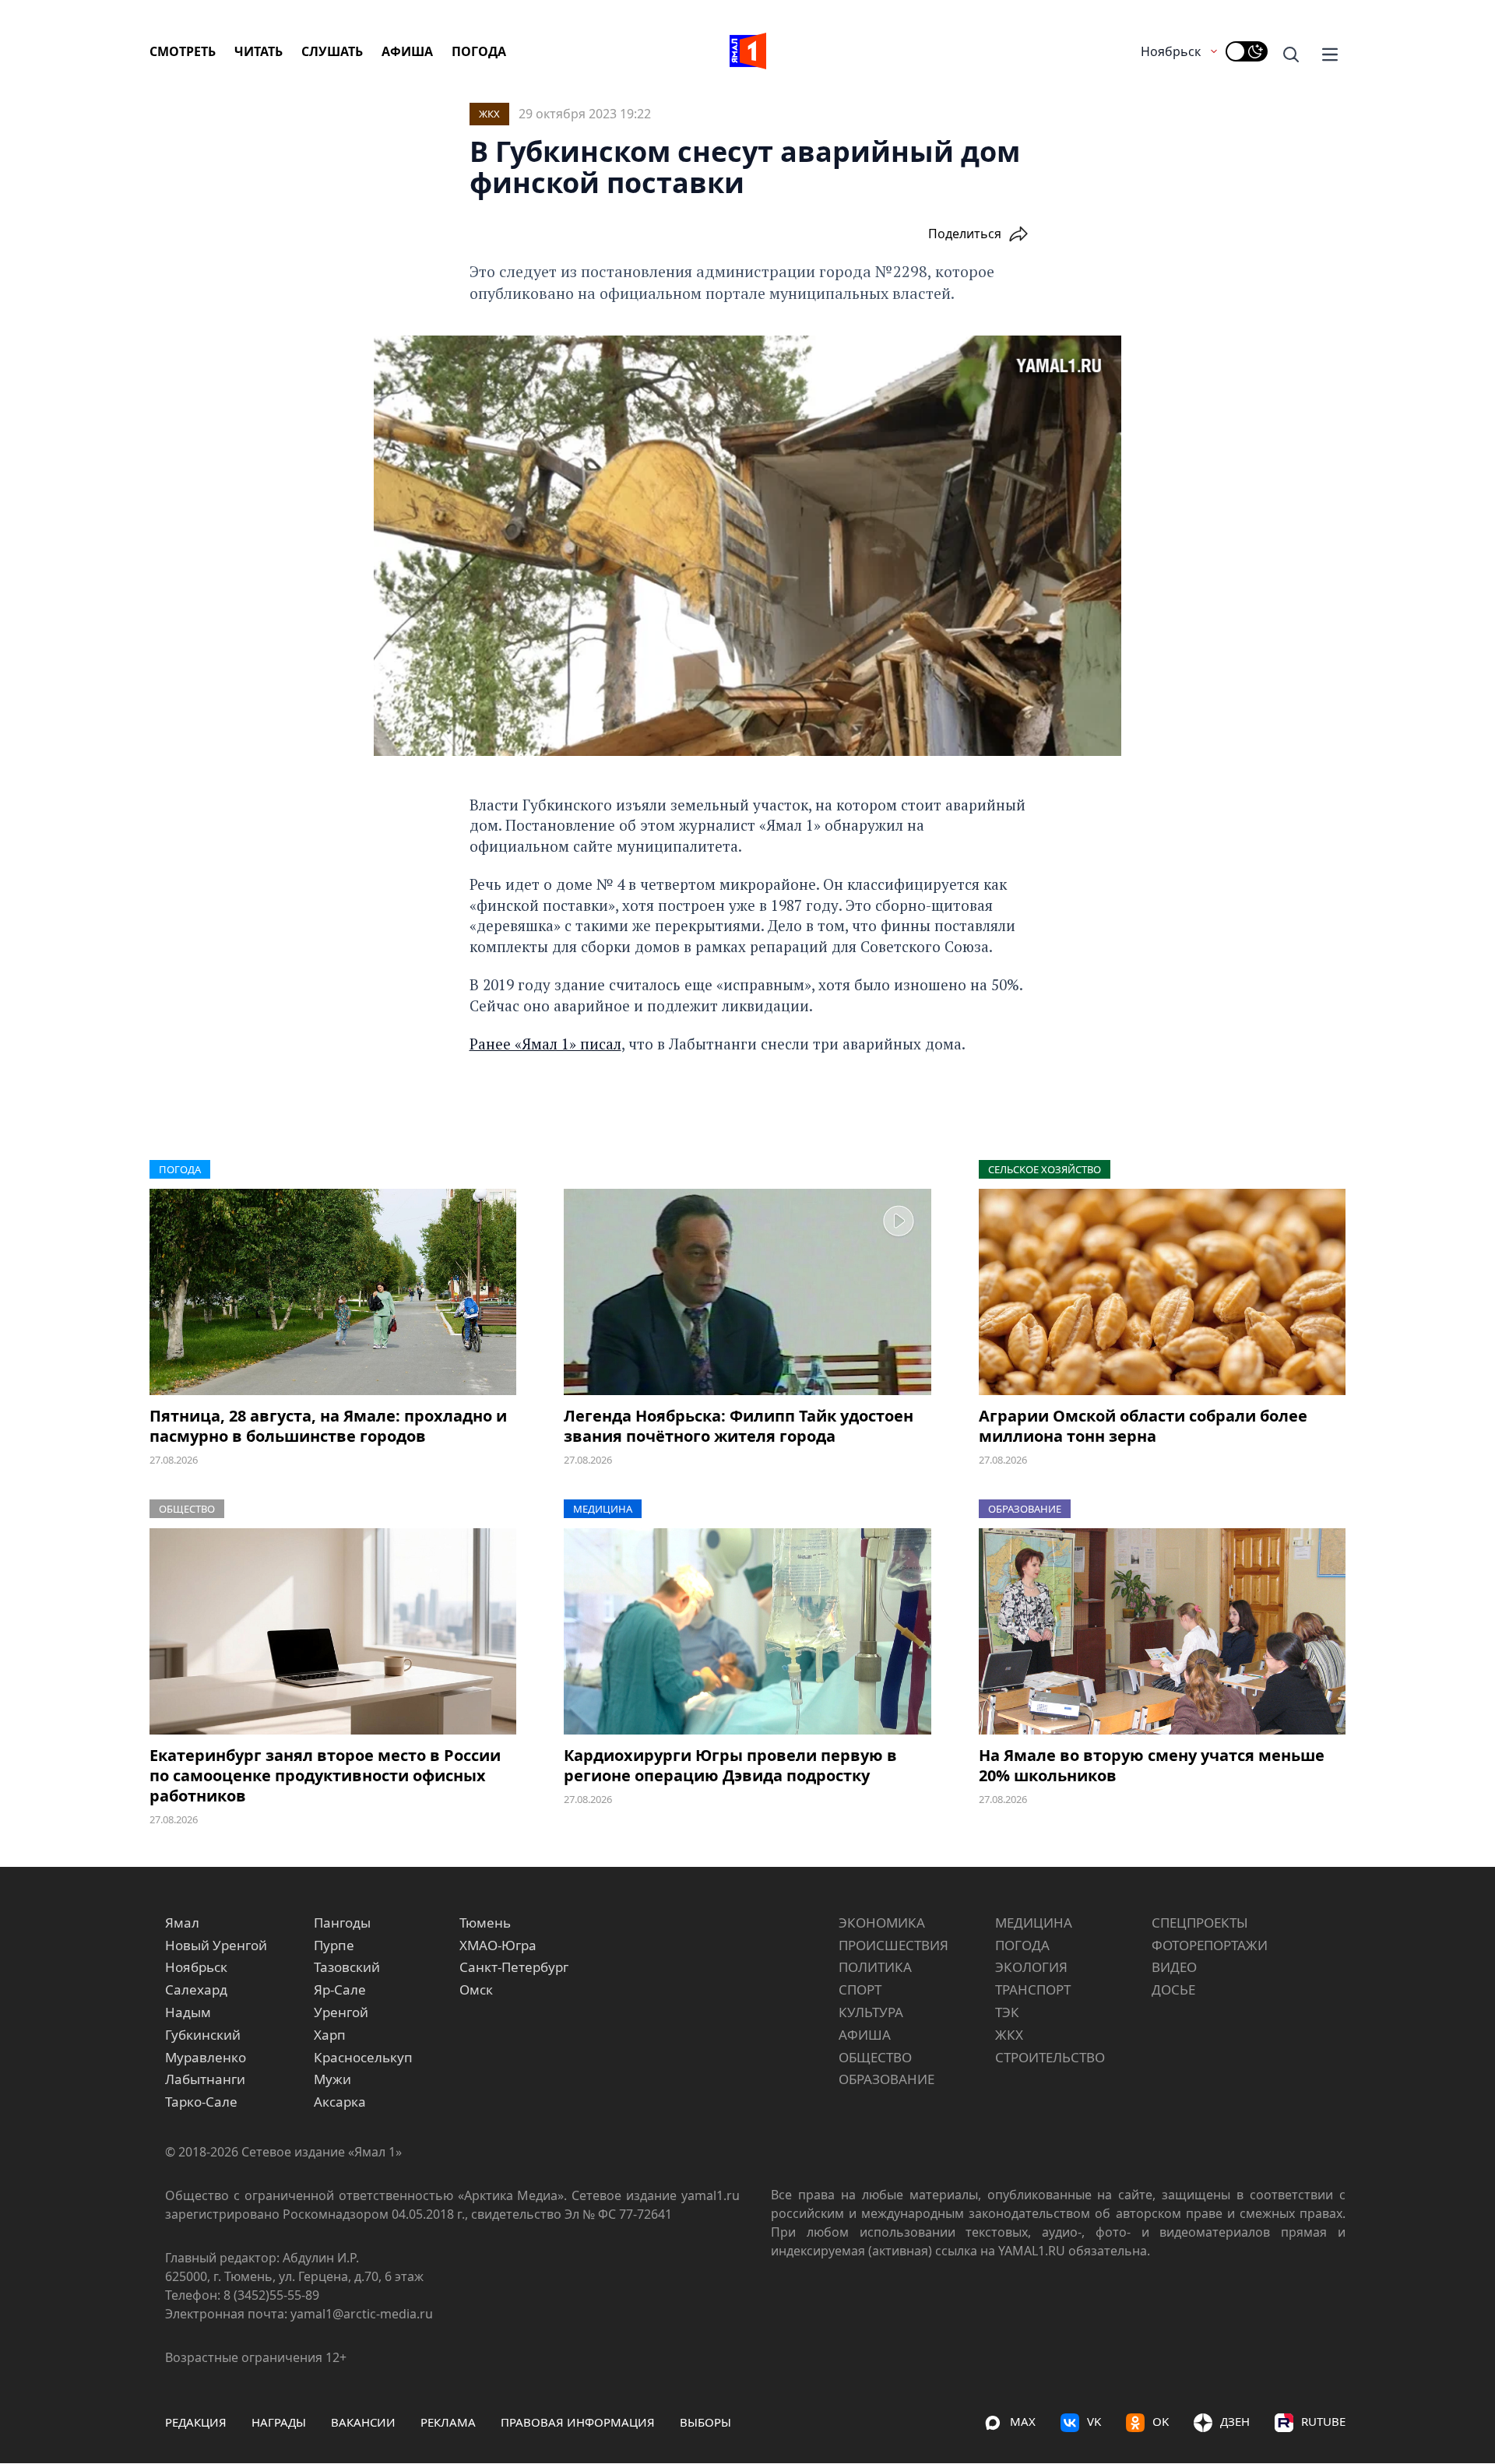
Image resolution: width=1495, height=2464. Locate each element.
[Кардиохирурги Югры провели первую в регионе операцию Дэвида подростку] (747, 1631)
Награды (279, 2422)
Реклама (448, 2422)
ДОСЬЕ (1173, 1989)
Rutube (1323, 2421)
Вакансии (363, 2422)
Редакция (196, 2422)
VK (1094, 2421)
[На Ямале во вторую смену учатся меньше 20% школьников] (1162, 1631)
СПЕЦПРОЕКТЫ (1200, 1923)
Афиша (407, 51)
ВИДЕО (1174, 1967)
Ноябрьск (1171, 51)
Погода (479, 51)
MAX (1023, 2421)
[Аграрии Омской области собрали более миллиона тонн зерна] (1162, 1292)
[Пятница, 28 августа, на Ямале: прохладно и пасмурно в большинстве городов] (333, 1292)
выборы (705, 2422)
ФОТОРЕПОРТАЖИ (1210, 1945)
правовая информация (578, 2422)
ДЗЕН (1235, 2421)
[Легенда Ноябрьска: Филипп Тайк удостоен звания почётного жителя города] (747, 1292)
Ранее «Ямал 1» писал (545, 1044)
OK (1161, 2421)
